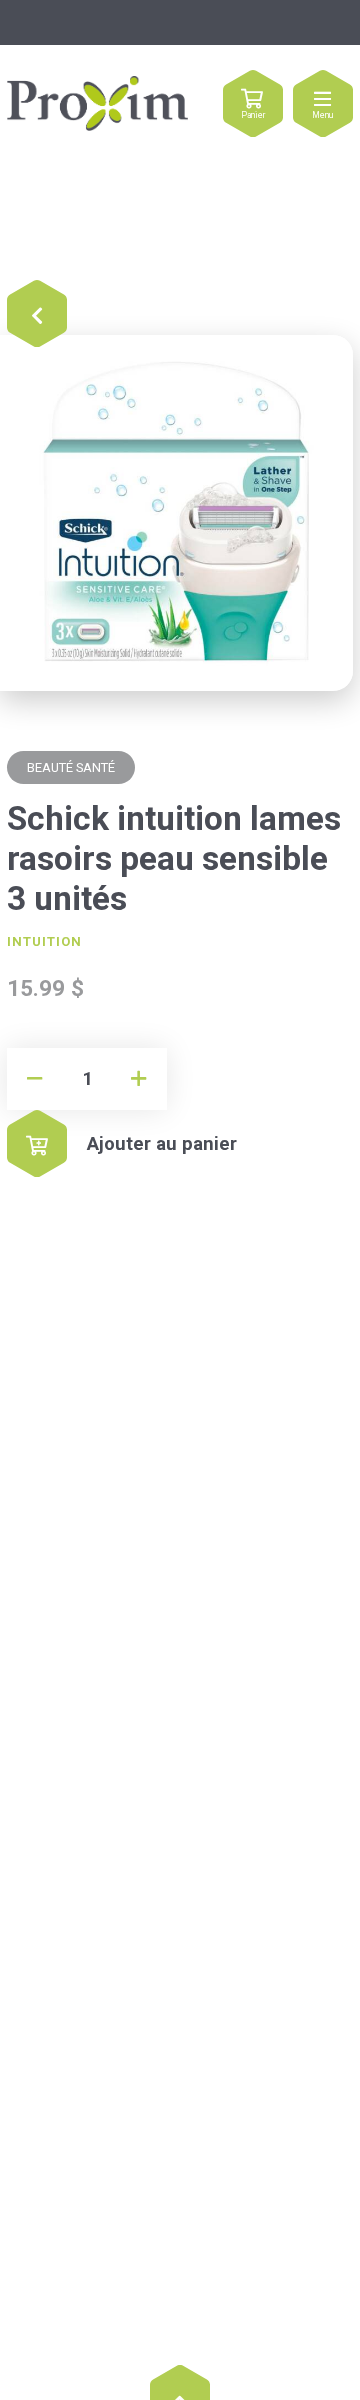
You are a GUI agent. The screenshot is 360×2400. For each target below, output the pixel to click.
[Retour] (37, 315)
